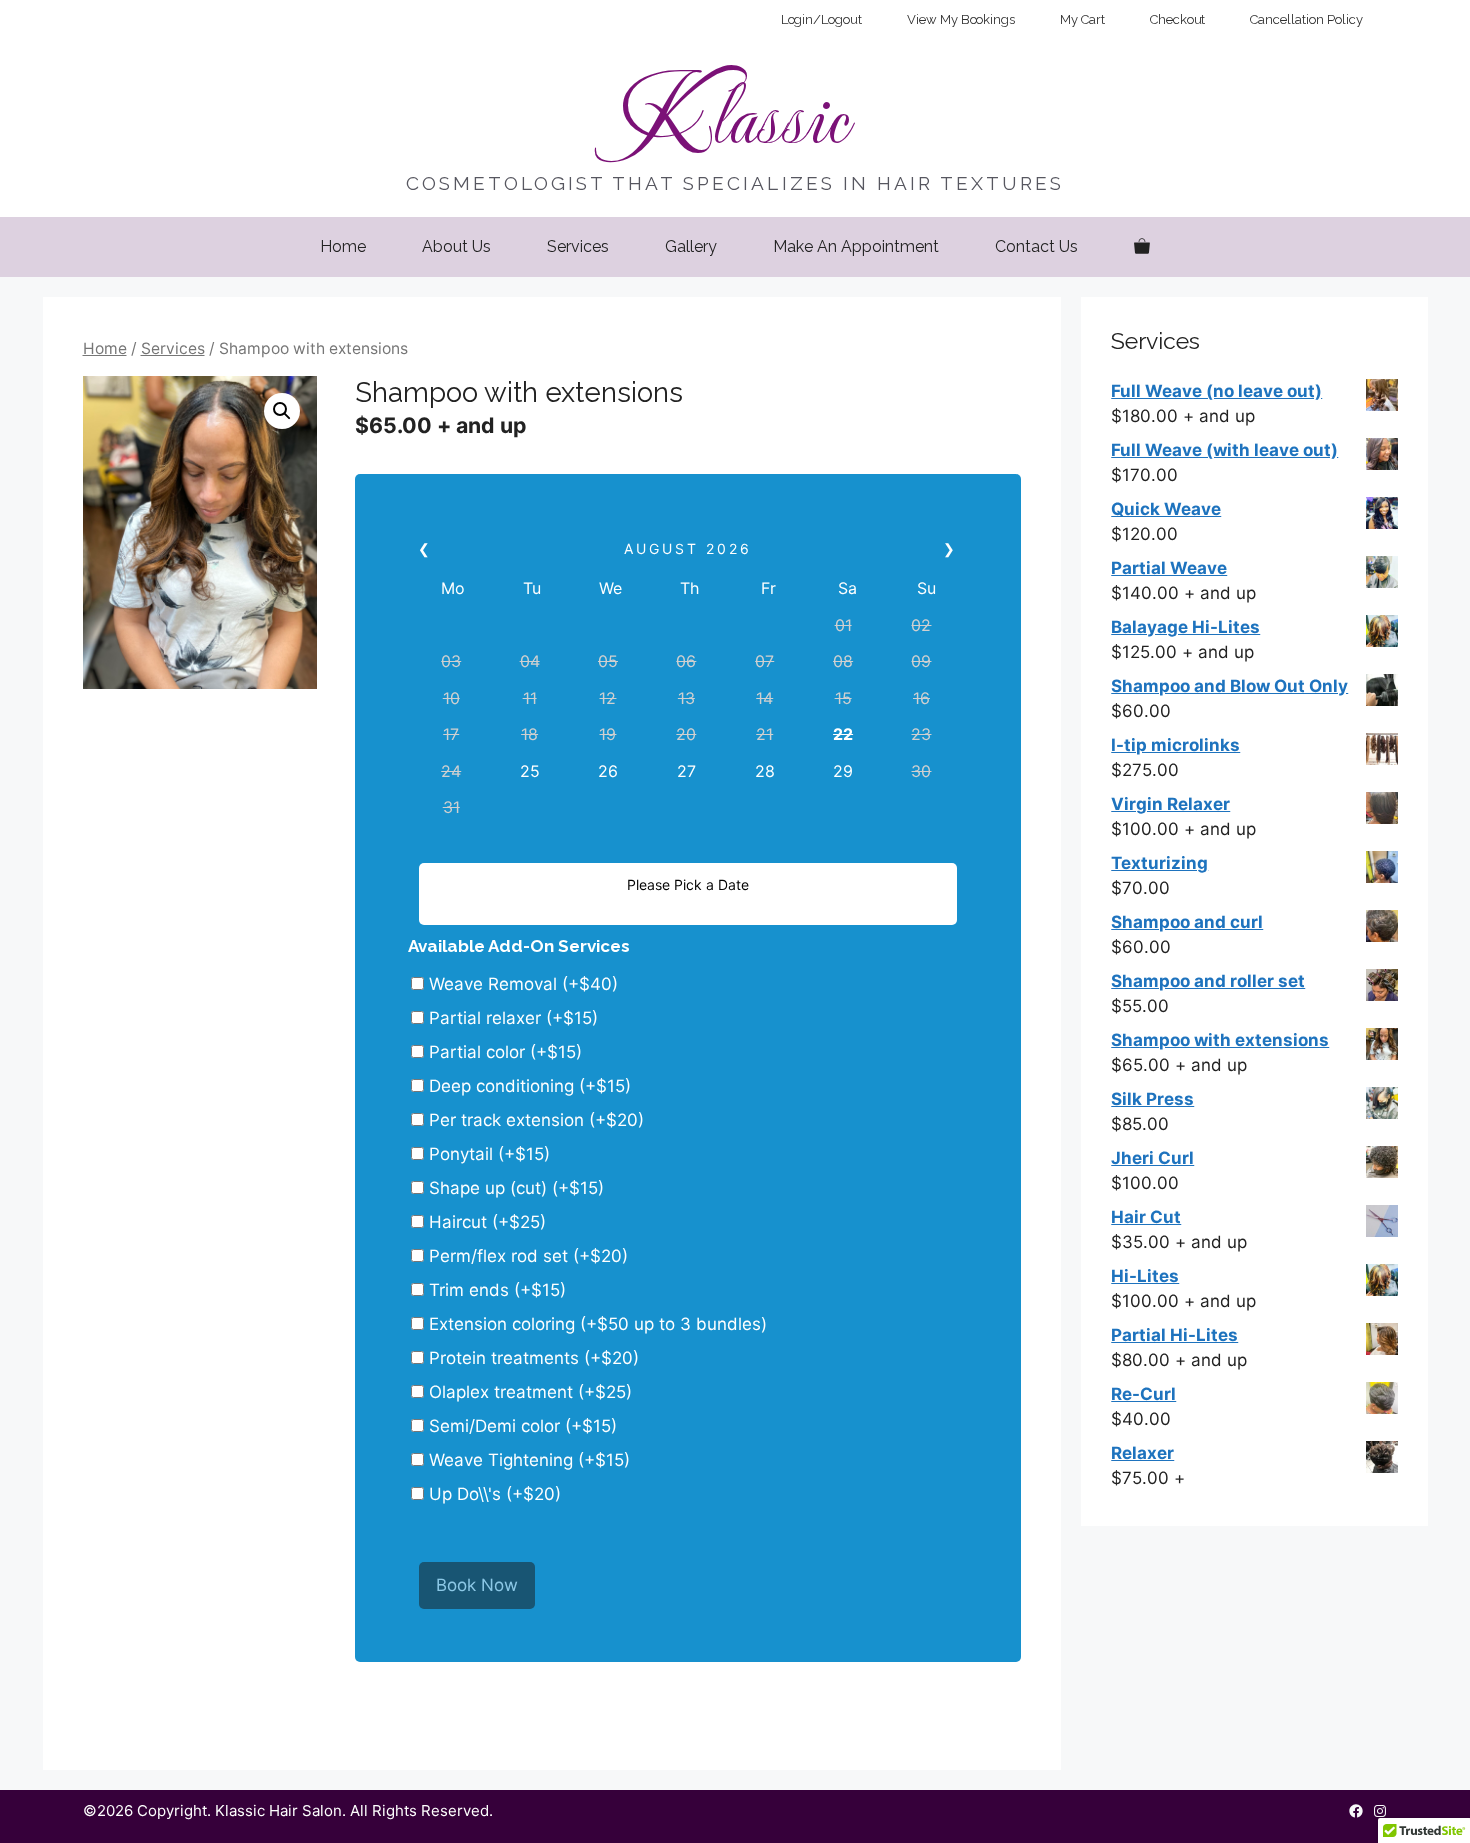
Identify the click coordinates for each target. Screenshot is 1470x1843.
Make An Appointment (856, 246)
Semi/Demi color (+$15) (520, 1426)
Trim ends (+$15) (495, 1290)
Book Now (477, 1585)
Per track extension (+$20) (534, 1120)
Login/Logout (821, 19)
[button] (282, 411)
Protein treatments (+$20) (531, 1358)
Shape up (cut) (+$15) (514, 1188)
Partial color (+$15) (503, 1052)
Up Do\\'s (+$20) (492, 1494)
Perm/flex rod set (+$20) (526, 1256)
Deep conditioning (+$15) (527, 1086)
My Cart (1082, 19)
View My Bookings (961, 19)
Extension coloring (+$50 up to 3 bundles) (595, 1324)
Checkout (1178, 19)
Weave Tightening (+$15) (527, 1460)
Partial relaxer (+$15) (511, 1018)
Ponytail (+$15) (487, 1154)
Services (578, 246)
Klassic (734, 114)
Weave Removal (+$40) (521, 984)
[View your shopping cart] (1142, 247)
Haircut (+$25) (485, 1222)
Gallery (691, 246)
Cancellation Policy (1306, 19)
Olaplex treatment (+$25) (528, 1392)
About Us (456, 246)
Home (343, 246)
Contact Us (1036, 246)
